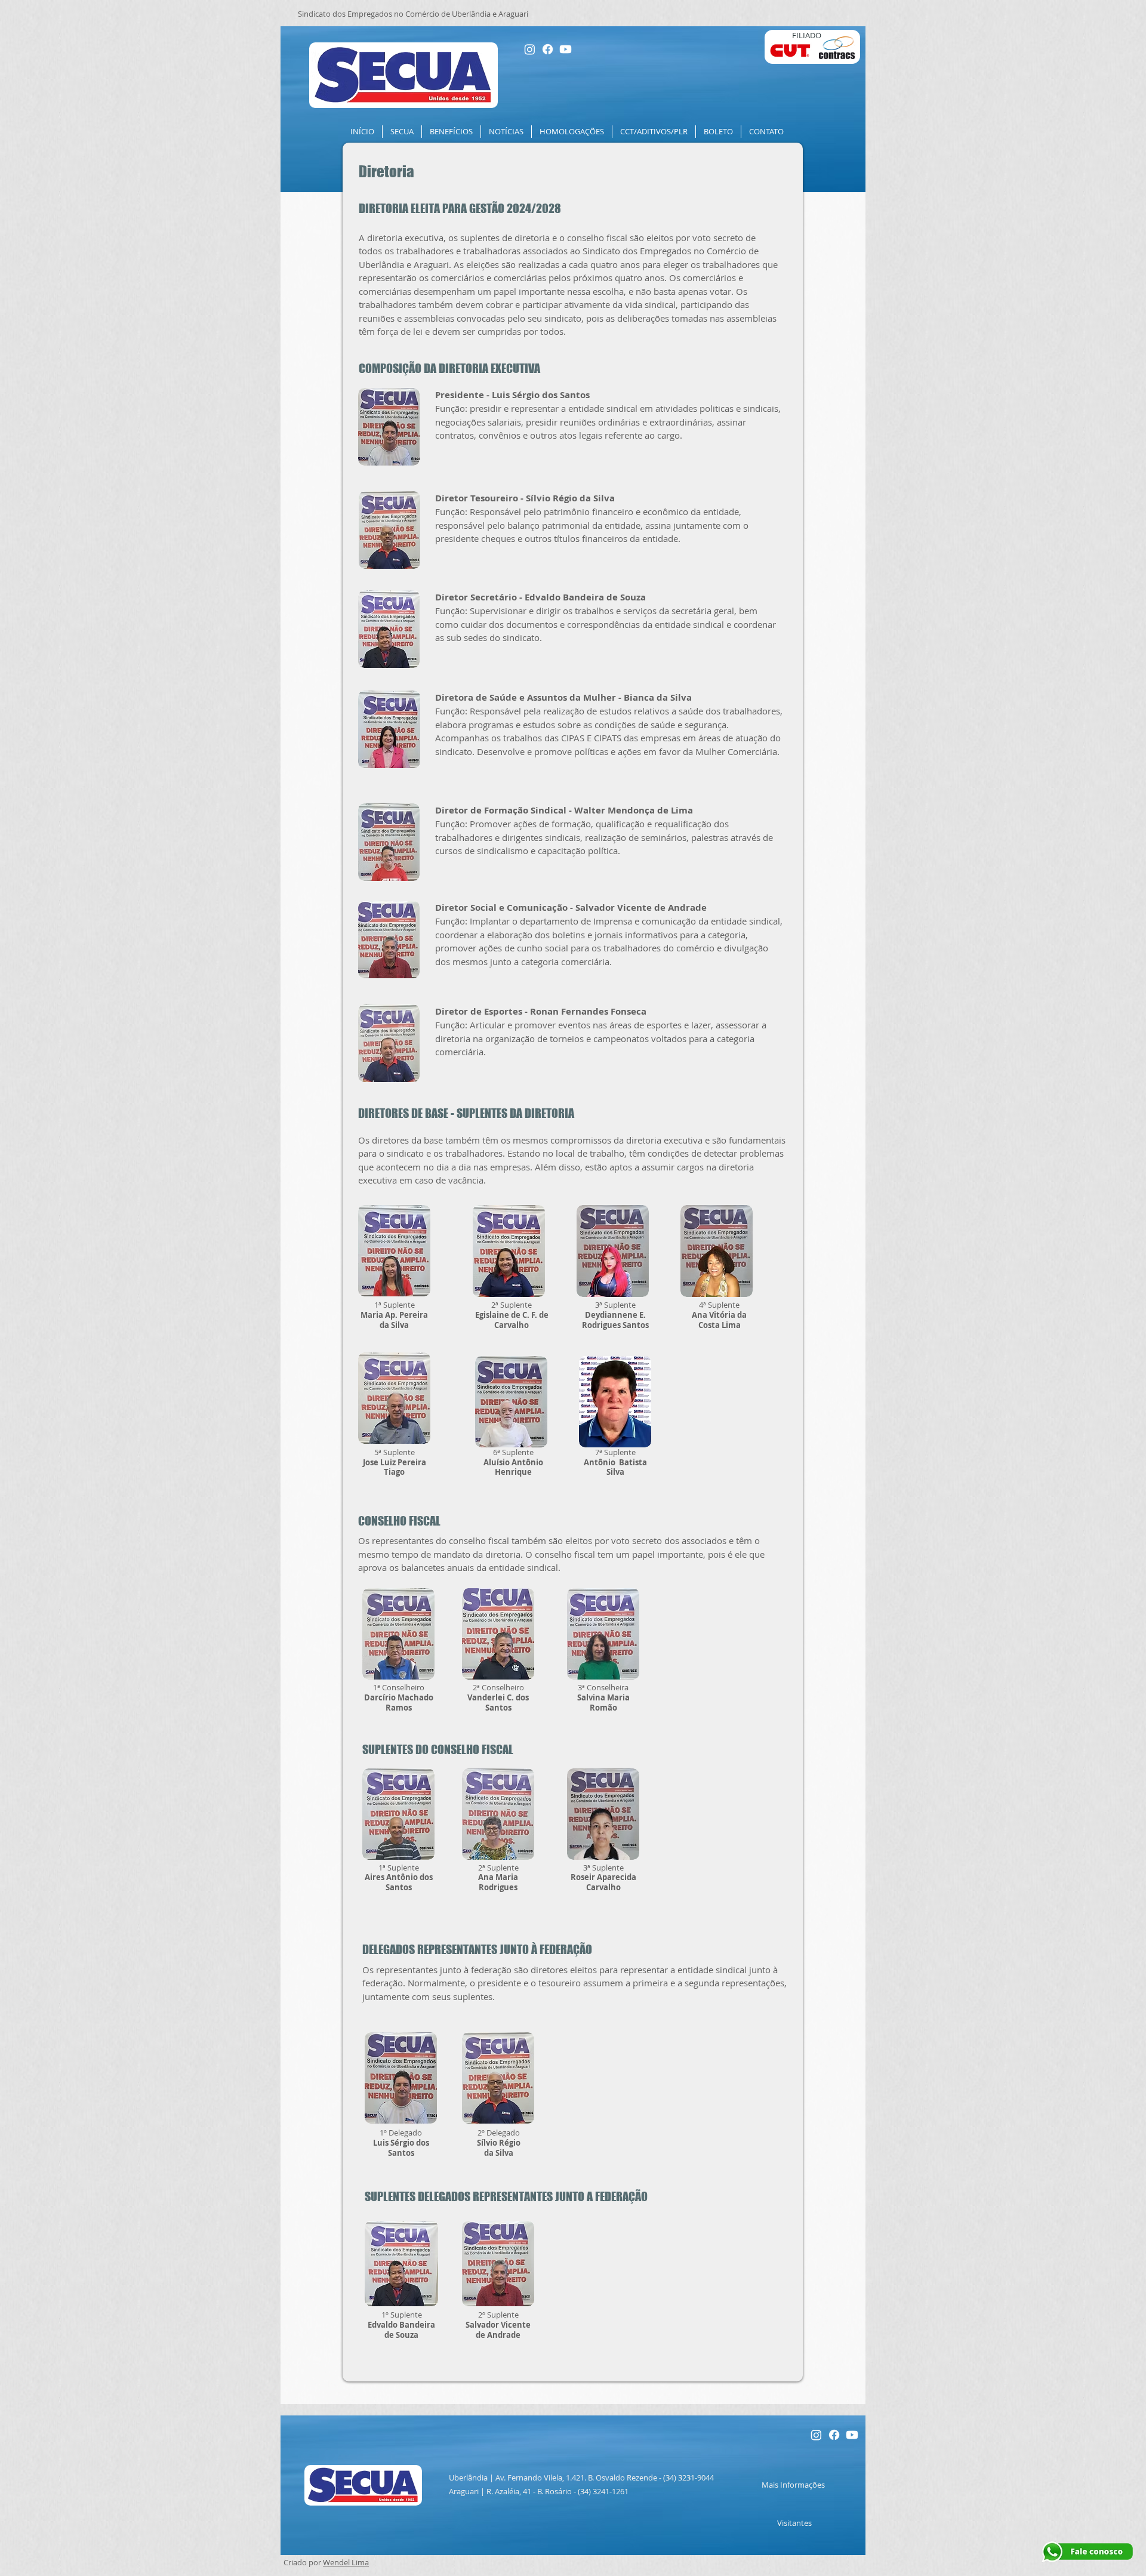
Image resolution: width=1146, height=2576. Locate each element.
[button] (402, 132)
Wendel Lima (346, 2562)
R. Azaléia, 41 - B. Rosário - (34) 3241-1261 (557, 2491)
